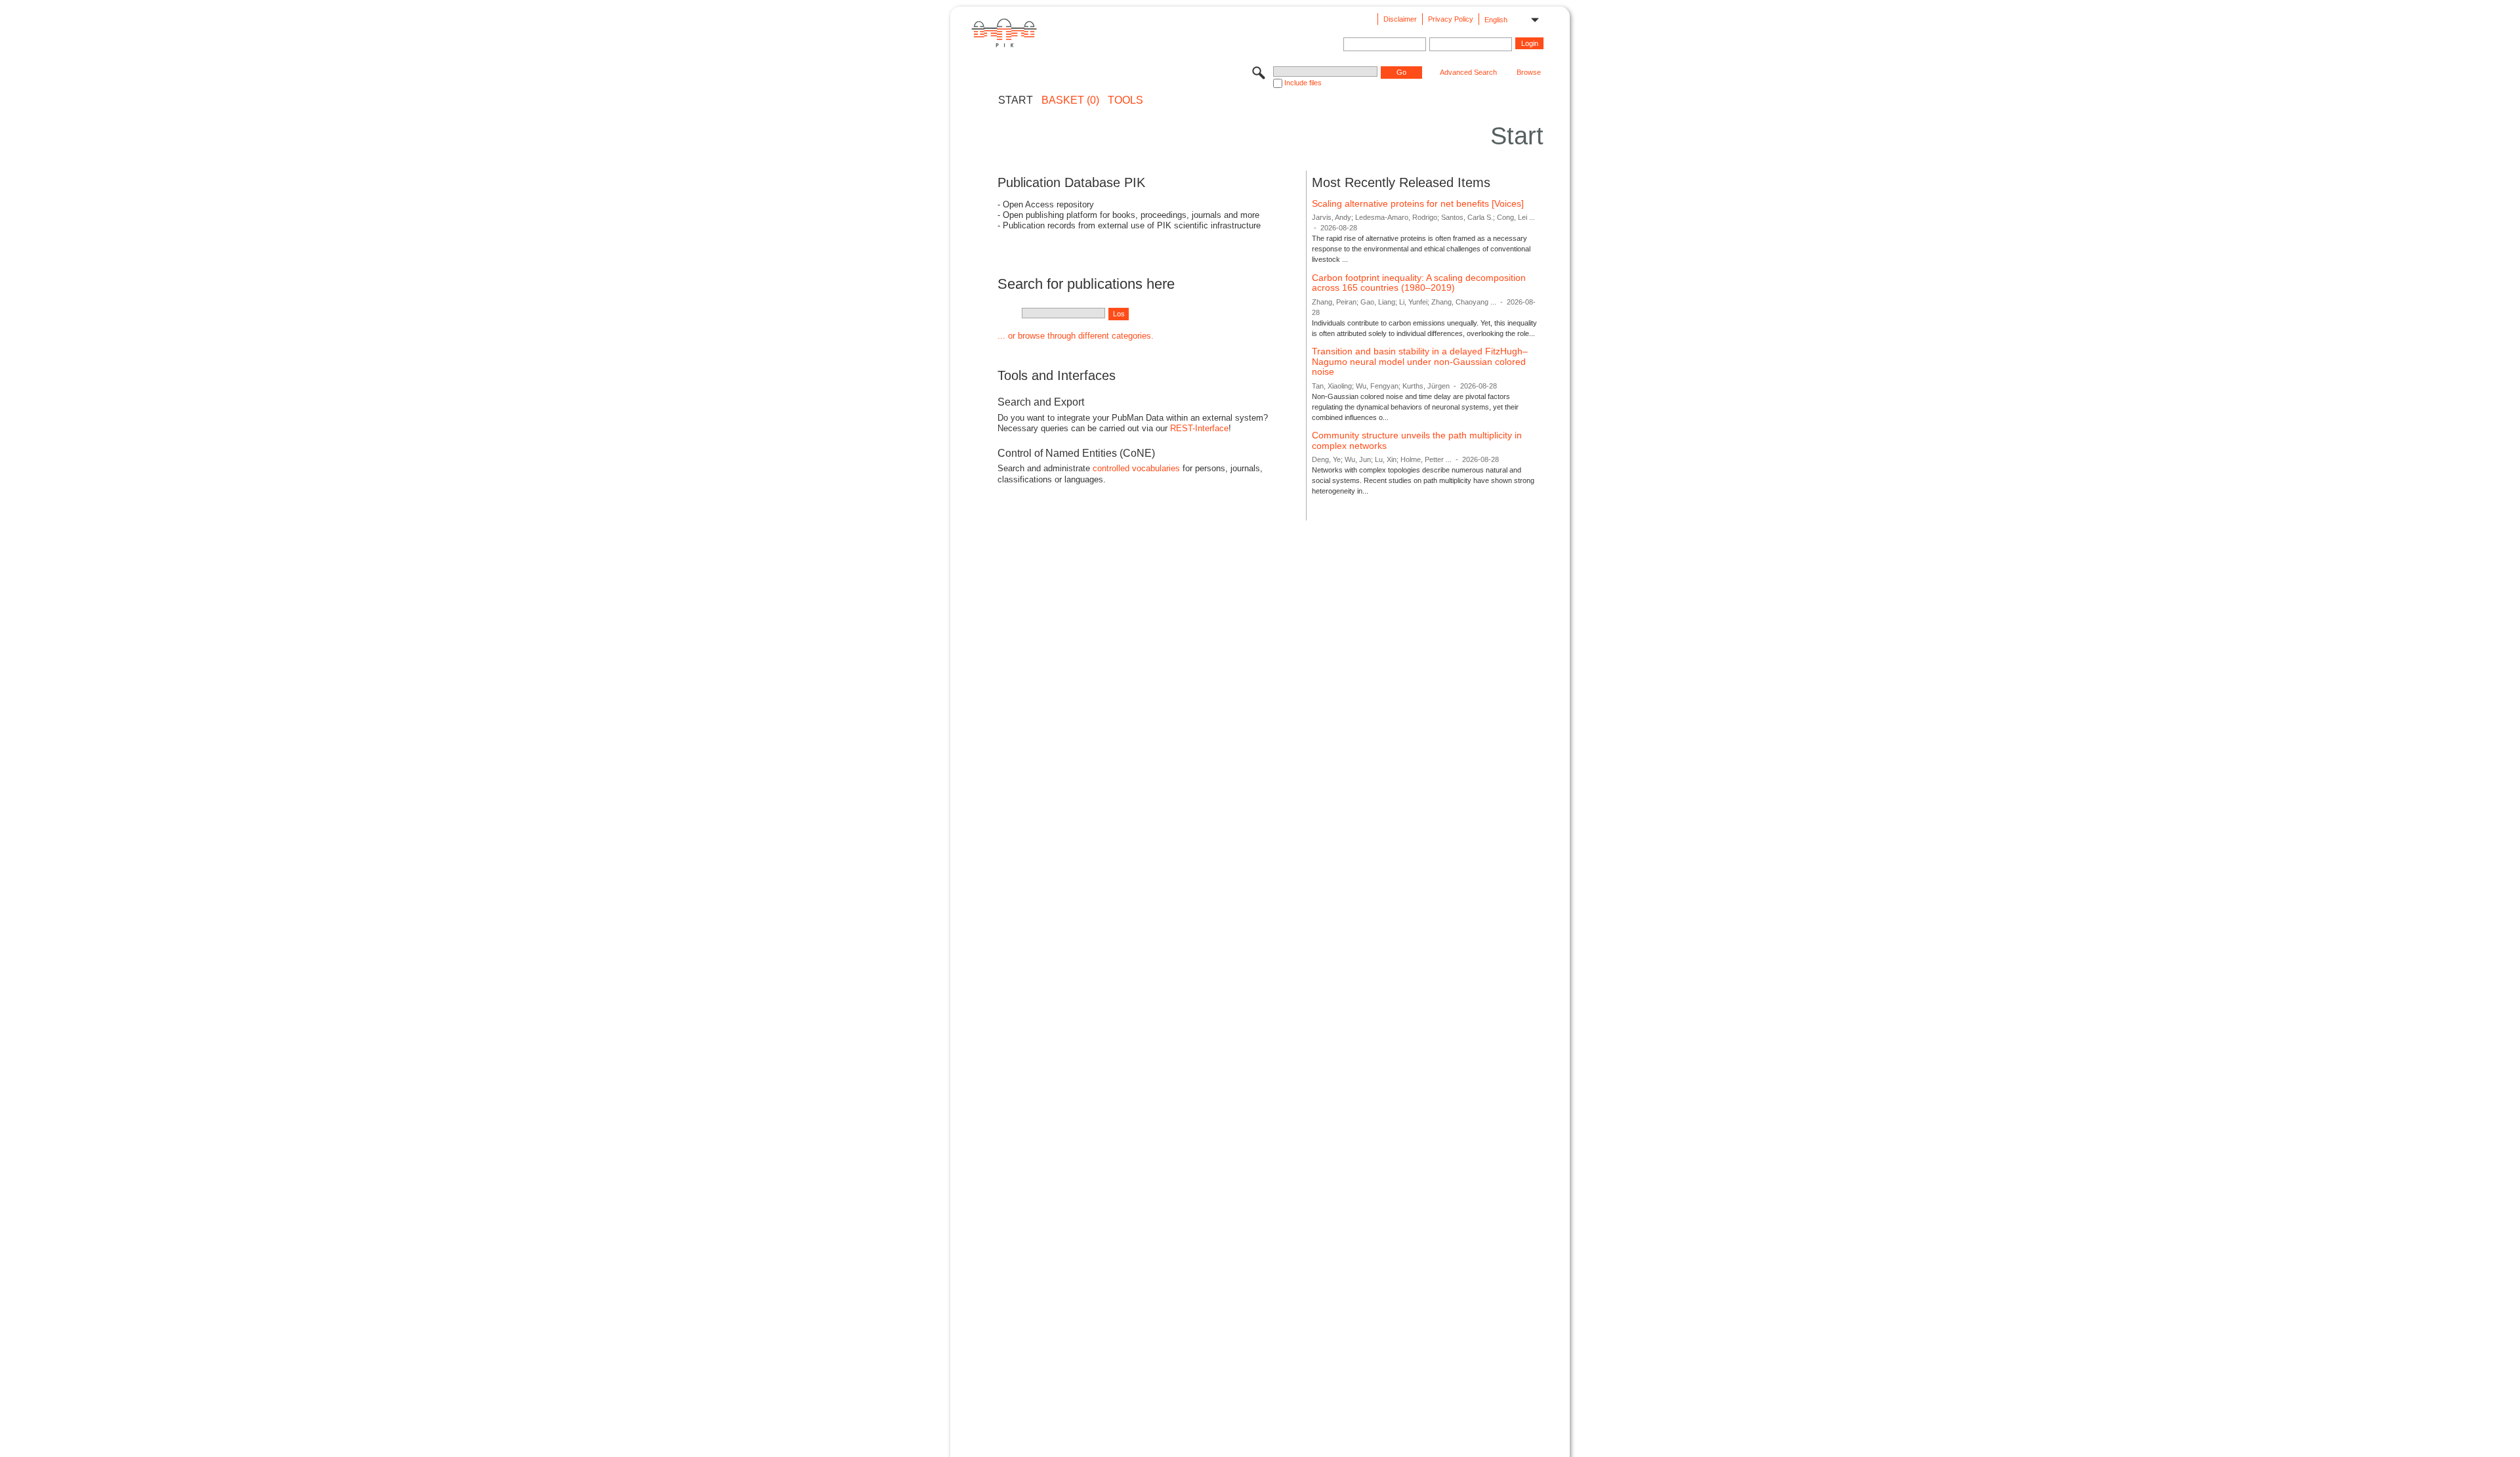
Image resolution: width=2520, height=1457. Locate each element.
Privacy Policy (1451, 19)
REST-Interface (1199, 428)
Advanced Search (1468, 72)
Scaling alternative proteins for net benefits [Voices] (1418, 203)
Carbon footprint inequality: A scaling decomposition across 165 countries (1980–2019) (1419, 283)
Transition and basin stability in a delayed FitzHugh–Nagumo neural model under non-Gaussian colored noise (1420, 361)
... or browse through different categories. (1076, 336)
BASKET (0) (1070, 100)
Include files (1303, 83)
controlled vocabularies (1136, 468)
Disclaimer (1400, 19)
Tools (1125, 100)
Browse (1529, 72)
